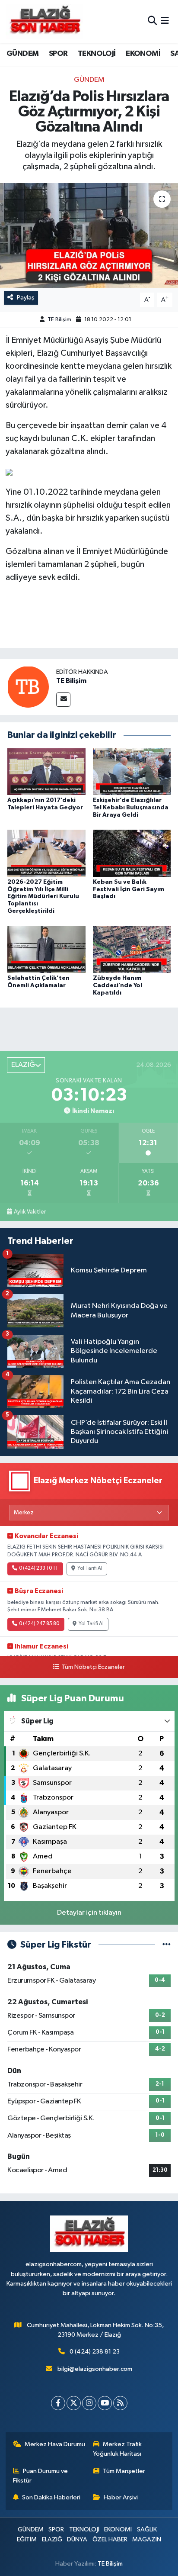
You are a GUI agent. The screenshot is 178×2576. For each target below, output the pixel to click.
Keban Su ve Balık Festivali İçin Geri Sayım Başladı (129, 889)
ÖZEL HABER (110, 2539)
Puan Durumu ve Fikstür (41, 2476)
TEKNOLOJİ (97, 54)
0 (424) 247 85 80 (39, 1624)
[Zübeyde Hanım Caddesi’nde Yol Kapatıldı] (132, 949)
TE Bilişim (59, 320)
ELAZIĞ (52, 2539)
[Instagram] (89, 2403)
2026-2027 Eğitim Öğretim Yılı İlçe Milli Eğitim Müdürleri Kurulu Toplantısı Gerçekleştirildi (43, 897)
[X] (74, 2403)
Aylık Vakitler (30, 1212)
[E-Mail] (63, 700)
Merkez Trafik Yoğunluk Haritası (118, 2449)
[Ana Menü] (165, 21)
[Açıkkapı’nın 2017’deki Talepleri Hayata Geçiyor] (46, 771)
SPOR (58, 54)
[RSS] (120, 2403)
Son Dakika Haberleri (51, 2497)
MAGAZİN (147, 2539)
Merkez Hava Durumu (55, 2444)
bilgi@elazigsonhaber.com (95, 2369)
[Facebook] (58, 2403)
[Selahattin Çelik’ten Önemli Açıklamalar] (46, 949)
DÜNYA (77, 2539)
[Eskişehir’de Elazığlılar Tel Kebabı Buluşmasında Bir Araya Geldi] (132, 771)
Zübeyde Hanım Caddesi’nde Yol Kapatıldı (118, 985)
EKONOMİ (143, 54)
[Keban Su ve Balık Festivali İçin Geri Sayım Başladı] (132, 853)
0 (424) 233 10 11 (38, 1568)
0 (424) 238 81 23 (95, 2352)
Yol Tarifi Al (90, 1568)
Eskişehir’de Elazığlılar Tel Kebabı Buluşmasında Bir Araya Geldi (131, 808)
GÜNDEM (22, 54)
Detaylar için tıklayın (89, 1913)
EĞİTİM (27, 2539)
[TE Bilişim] (28, 687)
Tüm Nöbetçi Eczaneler (93, 1667)
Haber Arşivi (121, 2497)
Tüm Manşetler (124, 2471)
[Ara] (152, 21)
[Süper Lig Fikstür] (167, 1945)
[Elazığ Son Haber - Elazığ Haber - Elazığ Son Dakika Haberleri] (44, 21)
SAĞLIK (147, 2529)
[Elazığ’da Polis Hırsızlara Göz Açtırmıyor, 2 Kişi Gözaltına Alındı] (89, 235)
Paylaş (26, 298)
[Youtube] (105, 2403)
